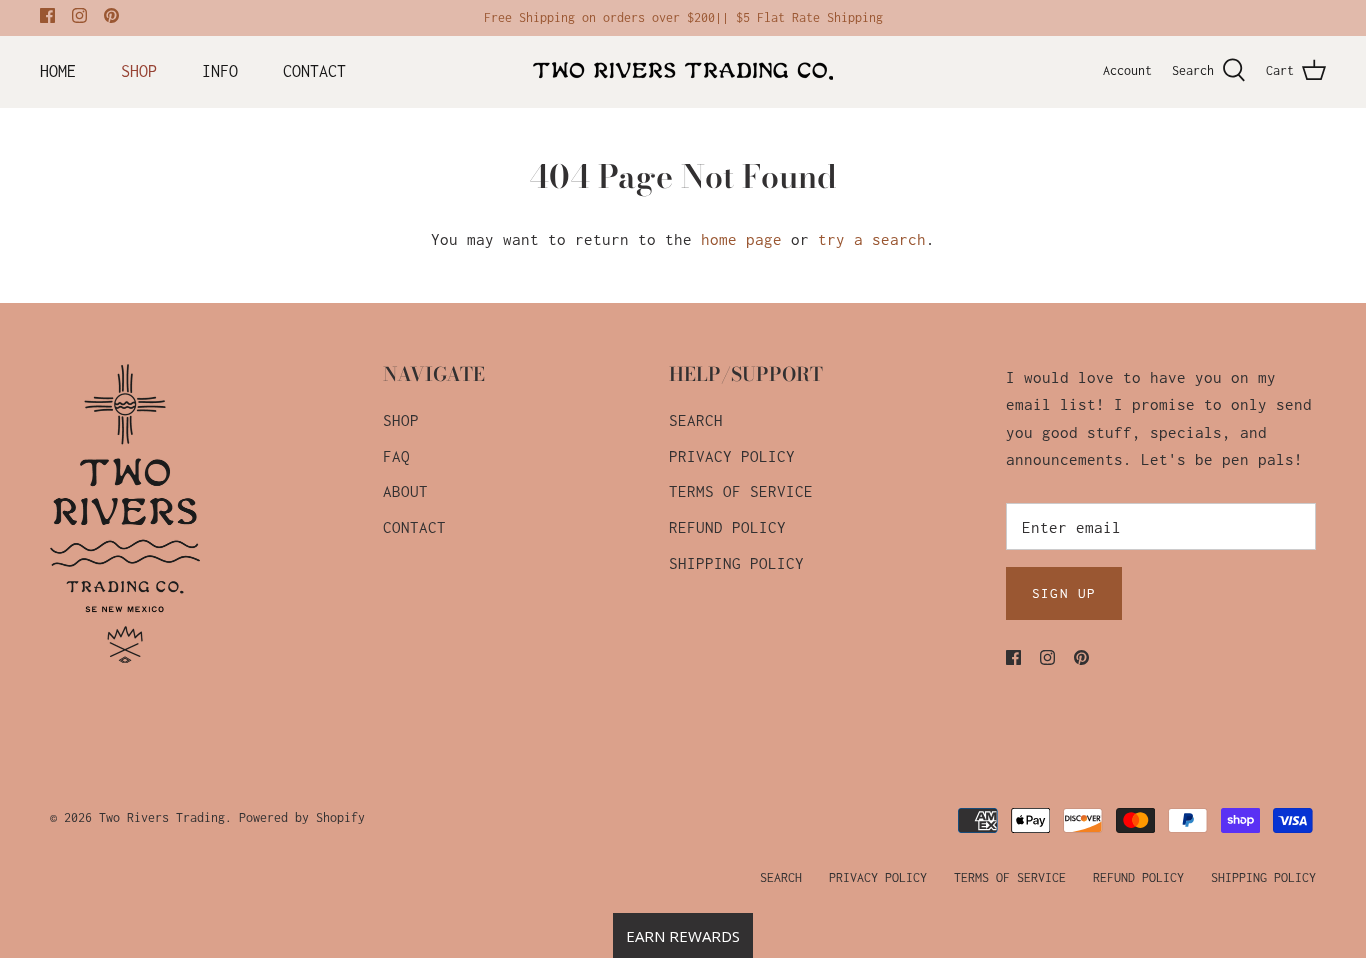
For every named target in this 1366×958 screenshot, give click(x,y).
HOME (58, 71)
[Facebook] (47, 15)
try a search (872, 239)
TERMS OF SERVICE (741, 491)
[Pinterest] (111, 15)
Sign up (1064, 593)
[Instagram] (79, 15)
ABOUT (405, 491)
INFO (220, 71)
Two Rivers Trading (162, 817)
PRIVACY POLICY (732, 456)
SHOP (139, 71)
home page (741, 239)
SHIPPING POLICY (736, 563)
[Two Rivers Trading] (683, 71)
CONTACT (314, 71)
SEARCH (696, 420)
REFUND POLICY (727, 527)
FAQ (396, 456)
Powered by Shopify (302, 817)
